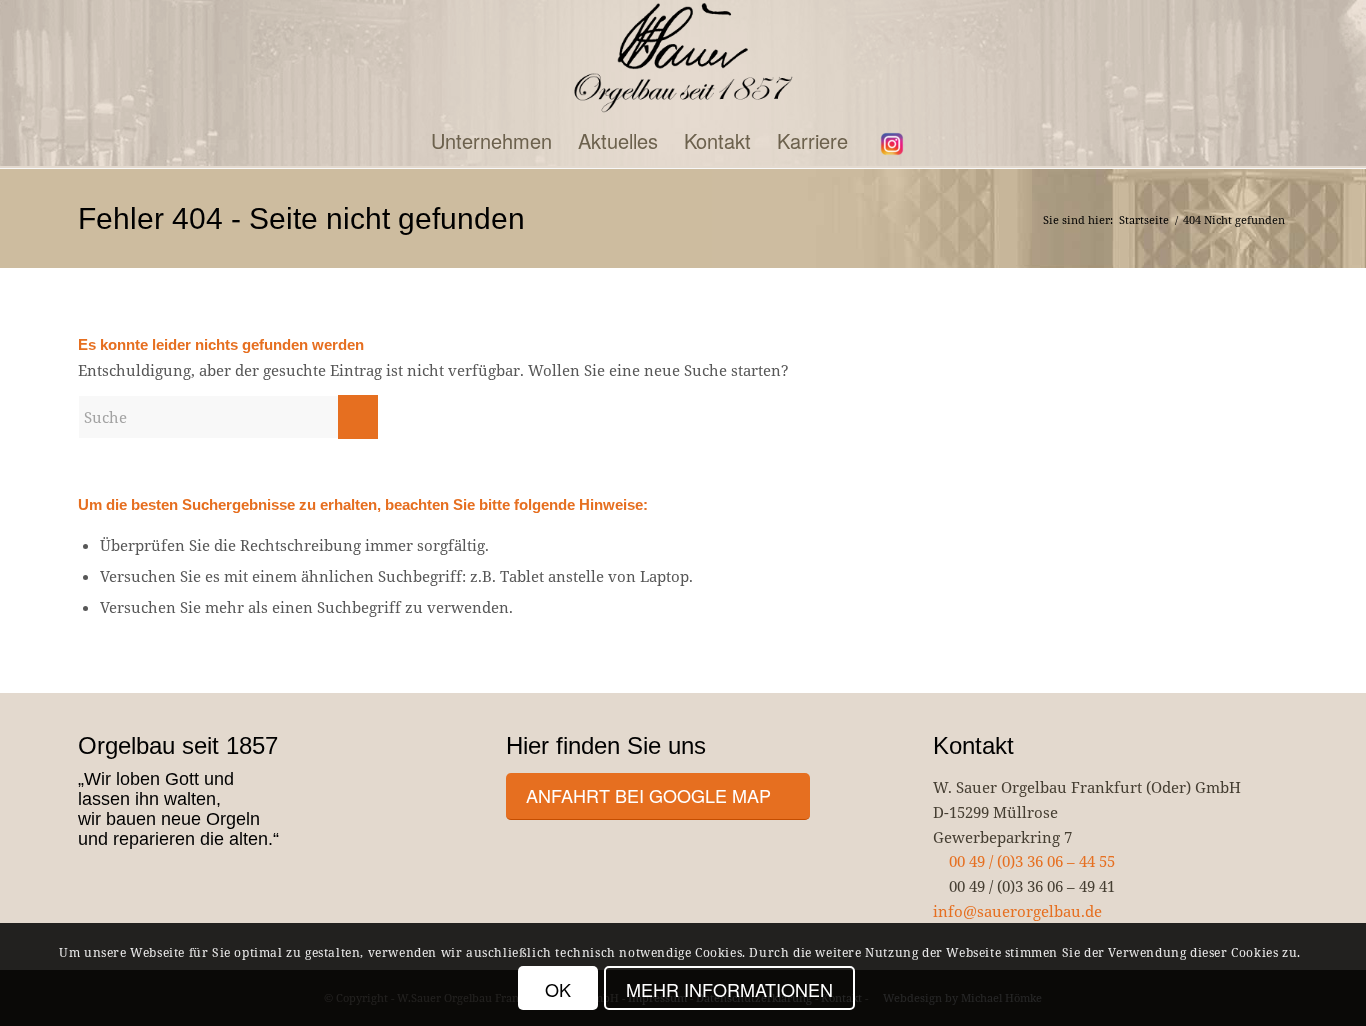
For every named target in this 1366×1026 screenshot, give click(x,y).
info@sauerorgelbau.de (1017, 911)
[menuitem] (491, 141)
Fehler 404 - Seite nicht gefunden (301, 218)
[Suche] (936, 141)
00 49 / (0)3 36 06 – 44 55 (1030, 861)
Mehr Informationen (729, 989)
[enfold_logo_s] (683, 58)
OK (558, 989)
